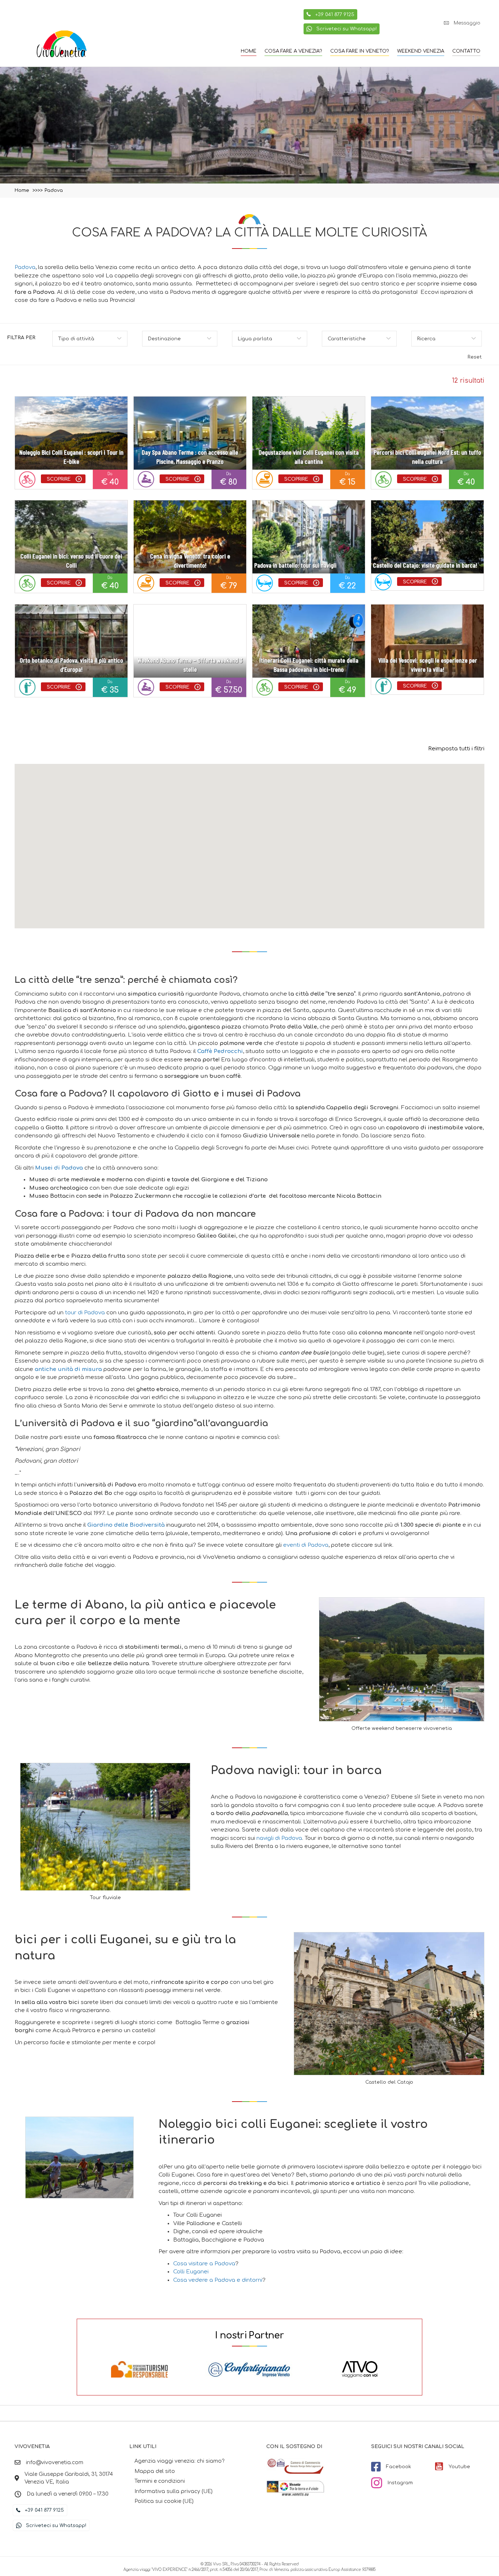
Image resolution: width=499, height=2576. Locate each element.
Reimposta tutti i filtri (456, 749)
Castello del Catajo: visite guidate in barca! (425, 565)
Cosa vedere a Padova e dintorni (218, 2280)
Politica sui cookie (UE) (164, 2502)
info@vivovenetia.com (55, 2463)
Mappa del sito (155, 2471)
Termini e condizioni (160, 2482)
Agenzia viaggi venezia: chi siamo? (179, 2461)
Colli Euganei (191, 2272)
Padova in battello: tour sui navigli (295, 565)
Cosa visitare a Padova (204, 2264)
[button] (462, 23)
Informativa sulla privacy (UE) (174, 2491)
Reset (475, 357)
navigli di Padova (279, 1838)
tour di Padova (85, 1313)
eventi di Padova (306, 1545)
